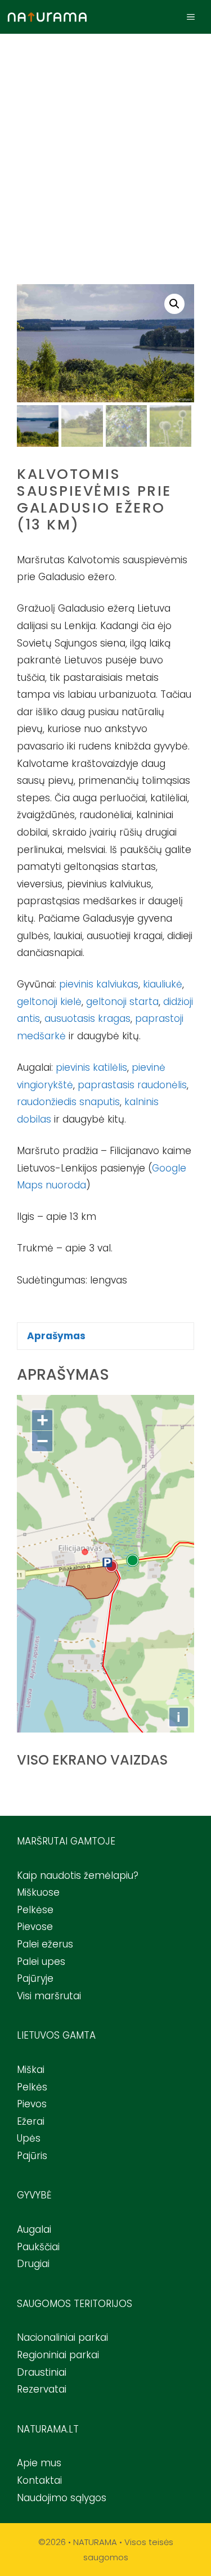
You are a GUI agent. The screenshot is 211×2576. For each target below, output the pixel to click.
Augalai (34, 2229)
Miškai (31, 2070)
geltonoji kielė (49, 1002)
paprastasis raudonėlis (132, 1085)
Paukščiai (38, 2247)
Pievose (35, 1927)
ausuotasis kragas (87, 1018)
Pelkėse (35, 1910)
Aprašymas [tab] (56, 1336)
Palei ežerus (45, 1944)
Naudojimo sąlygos (62, 2498)
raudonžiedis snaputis (68, 1102)
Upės (29, 2138)
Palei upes (41, 1962)
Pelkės (32, 2087)
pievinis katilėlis (91, 1067)
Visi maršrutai (49, 1996)
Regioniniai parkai (58, 2355)
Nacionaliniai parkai (62, 2337)
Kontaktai (39, 2480)
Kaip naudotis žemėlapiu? (78, 1875)
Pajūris (32, 2156)
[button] (174, 304)
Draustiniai (42, 2372)
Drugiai (33, 2264)
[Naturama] (47, 17)
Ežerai (31, 2121)
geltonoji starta (122, 1002)
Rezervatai (42, 2389)
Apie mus (39, 2463)
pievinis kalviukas (99, 984)
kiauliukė (163, 984)
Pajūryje (35, 1978)
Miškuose (38, 1892)
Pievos (32, 2104)
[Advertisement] (105, 145)
